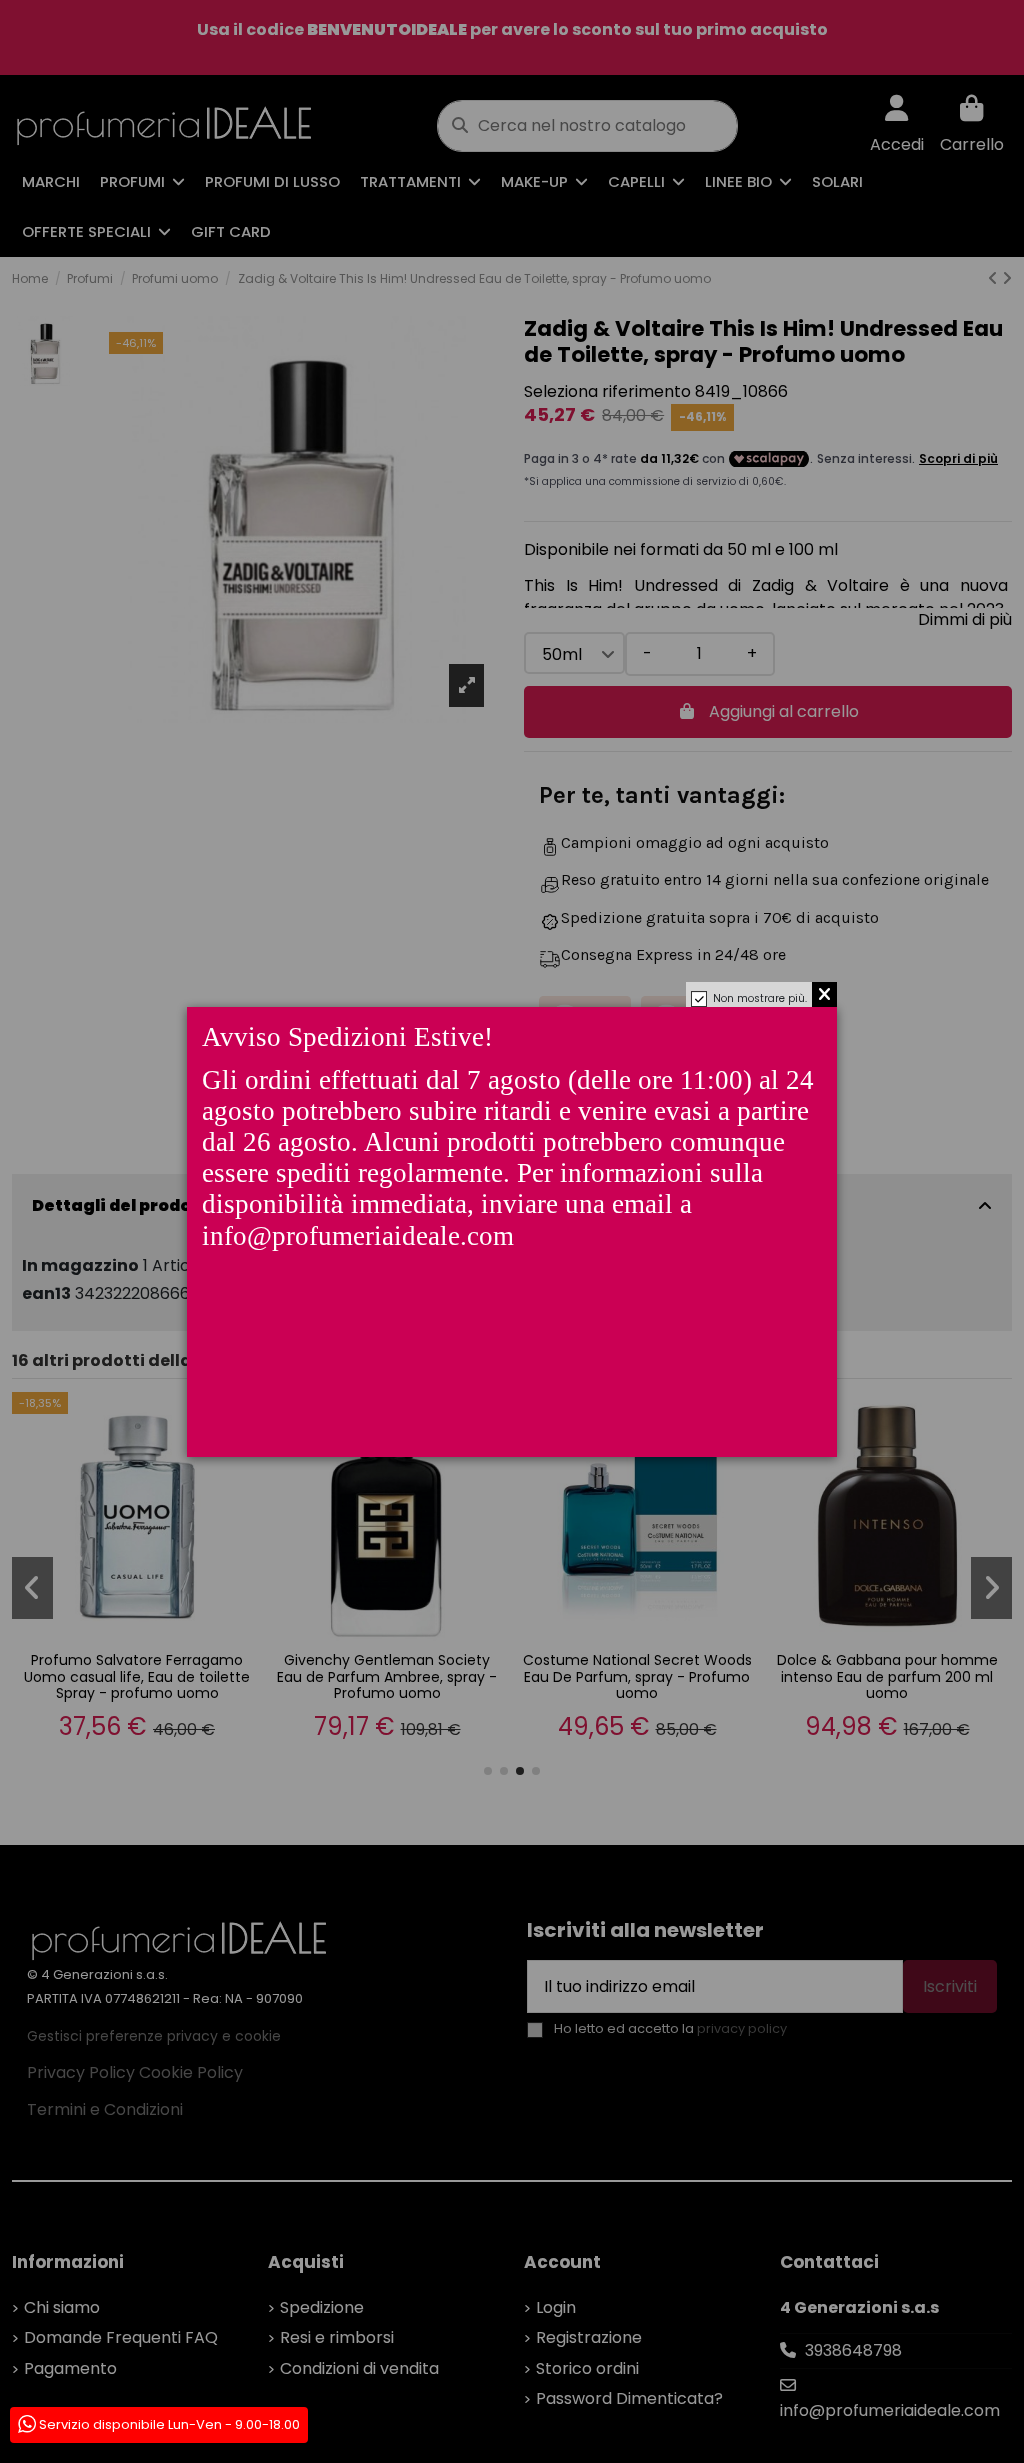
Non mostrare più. (760, 998)
